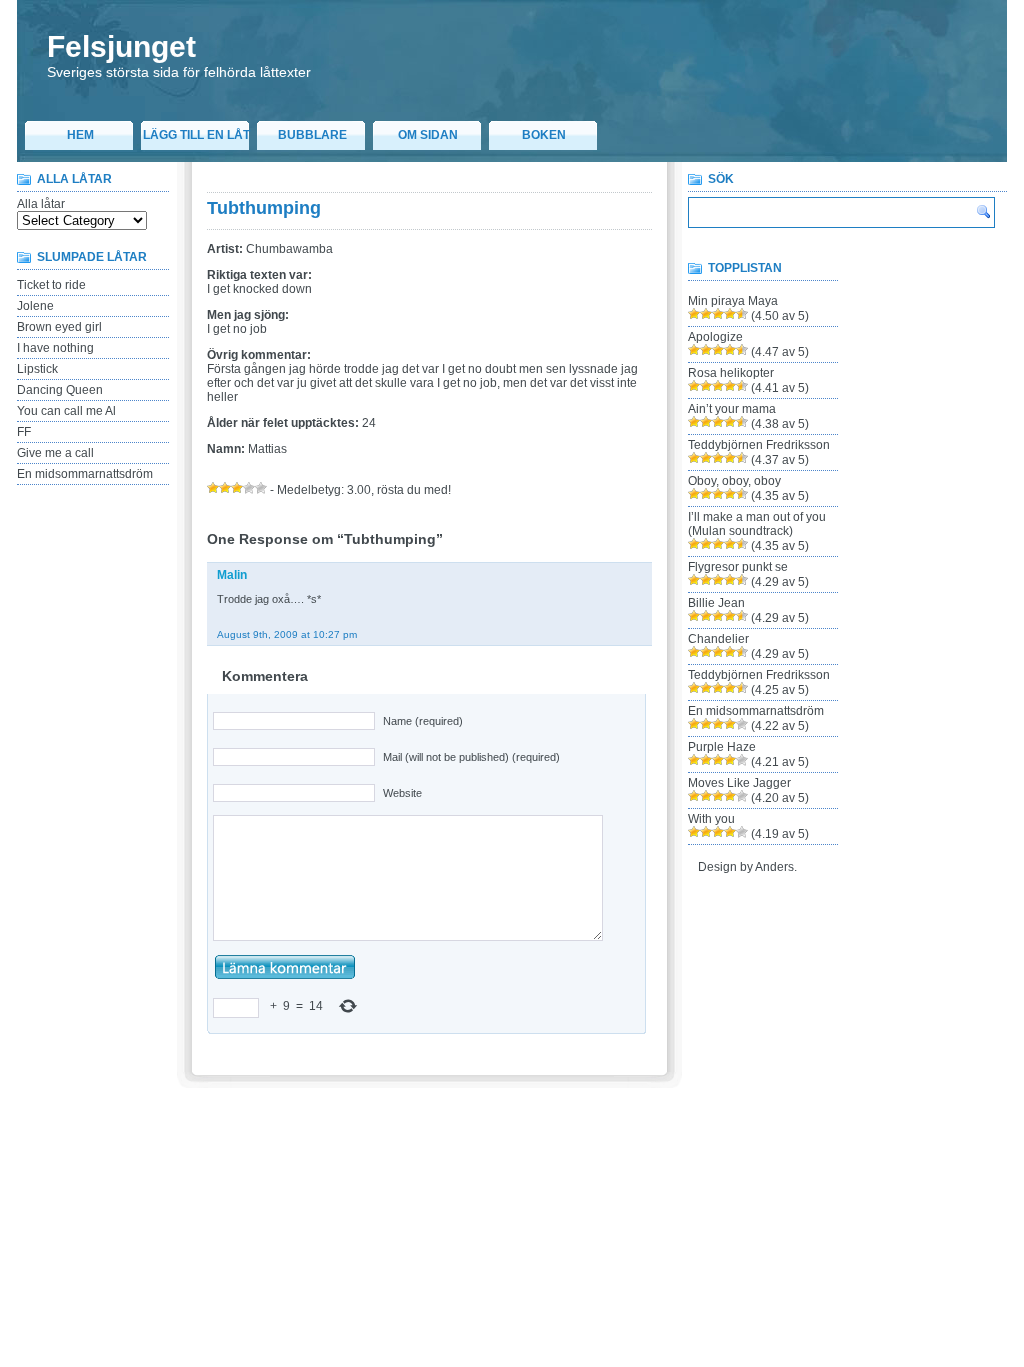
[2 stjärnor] (225, 488)
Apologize (715, 337)
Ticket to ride (51, 285)
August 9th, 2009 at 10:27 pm (287, 634)
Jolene (35, 306)
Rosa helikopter (731, 373)
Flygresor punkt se (738, 567)
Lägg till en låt (196, 135)
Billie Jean (716, 603)
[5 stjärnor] (261, 488)
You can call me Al (66, 411)
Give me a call (55, 453)
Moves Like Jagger (739, 783)
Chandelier (718, 639)
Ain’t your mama (732, 409)
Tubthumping (264, 208)
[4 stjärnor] (249, 488)
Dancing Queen (60, 390)
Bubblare (312, 135)
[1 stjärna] (213, 488)
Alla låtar (41, 204)
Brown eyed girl (59, 327)
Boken (544, 135)
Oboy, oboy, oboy (734, 481)
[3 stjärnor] (237, 488)
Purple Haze (722, 747)
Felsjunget (121, 46)
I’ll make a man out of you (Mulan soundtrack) (757, 524)
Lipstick (37, 369)
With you (711, 819)
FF (24, 432)
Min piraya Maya (733, 301)
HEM (80, 135)
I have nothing (55, 348)
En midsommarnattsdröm (85, 474)
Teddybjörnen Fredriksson (759, 445)
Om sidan (428, 135)
